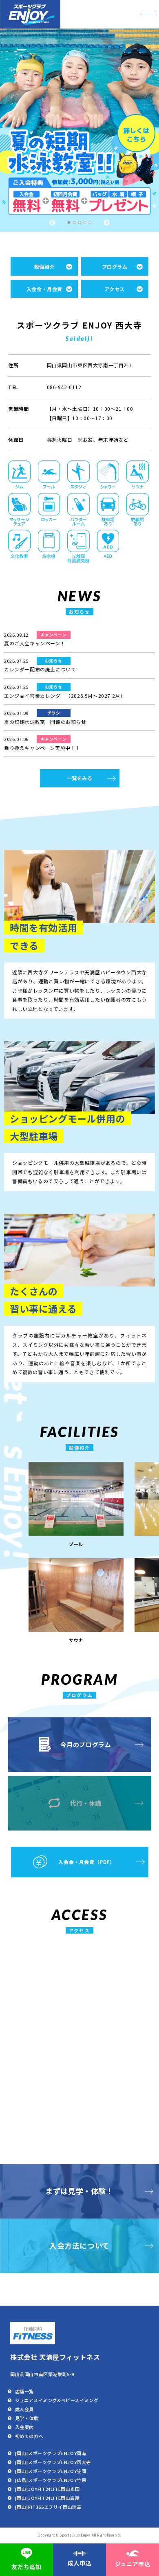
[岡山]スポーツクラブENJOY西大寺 (53, 2462)
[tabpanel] (79, 130)
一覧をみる (80, 778)
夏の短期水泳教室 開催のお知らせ (45, 717)
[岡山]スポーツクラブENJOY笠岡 (51, 2471)
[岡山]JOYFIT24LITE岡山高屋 (47, 2498)
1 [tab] (70, 223)
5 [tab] (91, 223)
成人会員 (24, 2409)
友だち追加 (26, 2567)
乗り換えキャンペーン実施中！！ (42, 743)
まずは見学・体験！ (79, 2191)
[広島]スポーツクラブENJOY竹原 (51, 2480)
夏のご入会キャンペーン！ (35, 639)
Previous (52, 223)
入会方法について (79, 2245)
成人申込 (79, 2563)
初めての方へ (29, 2436)
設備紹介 (44, 266)
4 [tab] (86, 223)
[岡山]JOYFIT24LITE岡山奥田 (47, 2489)
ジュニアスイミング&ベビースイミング (57, 2400)
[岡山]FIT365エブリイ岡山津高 (49, 2507)
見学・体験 (27, 2418)
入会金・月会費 (44, 289)
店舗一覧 (24, 2391)
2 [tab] (75, 223)
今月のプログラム (86, 1744)
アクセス (114, 289)
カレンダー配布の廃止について (40, 665)
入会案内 (24, 2427)
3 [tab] (80, 223)
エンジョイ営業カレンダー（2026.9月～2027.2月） (65, 691)
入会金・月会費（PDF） (86, 1862)
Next (107, 223)
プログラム (115, 266)
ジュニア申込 (133, 2564)
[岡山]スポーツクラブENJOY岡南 (51, 2453)
